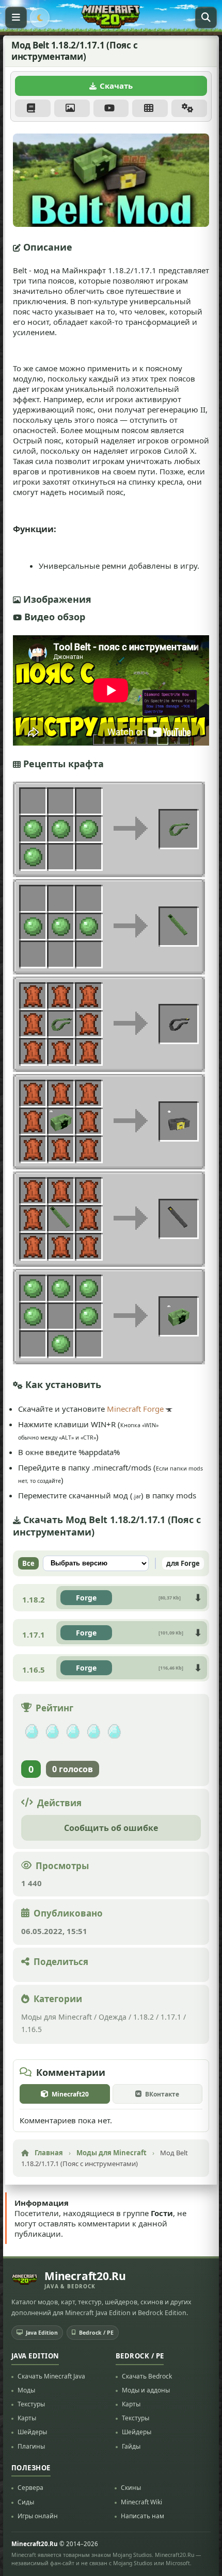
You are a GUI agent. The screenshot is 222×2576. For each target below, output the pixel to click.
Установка (189, 108)
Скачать (116, 86)
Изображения (72, 108)
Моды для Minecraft (57, 2017)
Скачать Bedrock (147, 2376)
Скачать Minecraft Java (51, 2376)
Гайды (131, 2446)
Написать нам (142, 2516)
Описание (33, 108)
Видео (111, 108)
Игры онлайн (38, 2516)
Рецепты (150, 108)
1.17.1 (171, 2017)
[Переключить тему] (40, 18)
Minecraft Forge (135, 1409)
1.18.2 (144, 2017)
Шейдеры (32, 2432)
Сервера (30, 2488)
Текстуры (31, 2405)
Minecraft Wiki (141, 2502)
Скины (131, 2488)
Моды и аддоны (146, 2390)
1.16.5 (31, 2029)
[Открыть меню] (16, 18)
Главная (49, 2153)
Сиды (26, 2502)
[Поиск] (206, 18)
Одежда (113, 2017)
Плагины (31, 2446)
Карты (27, 2418)
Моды (26, 2390)
